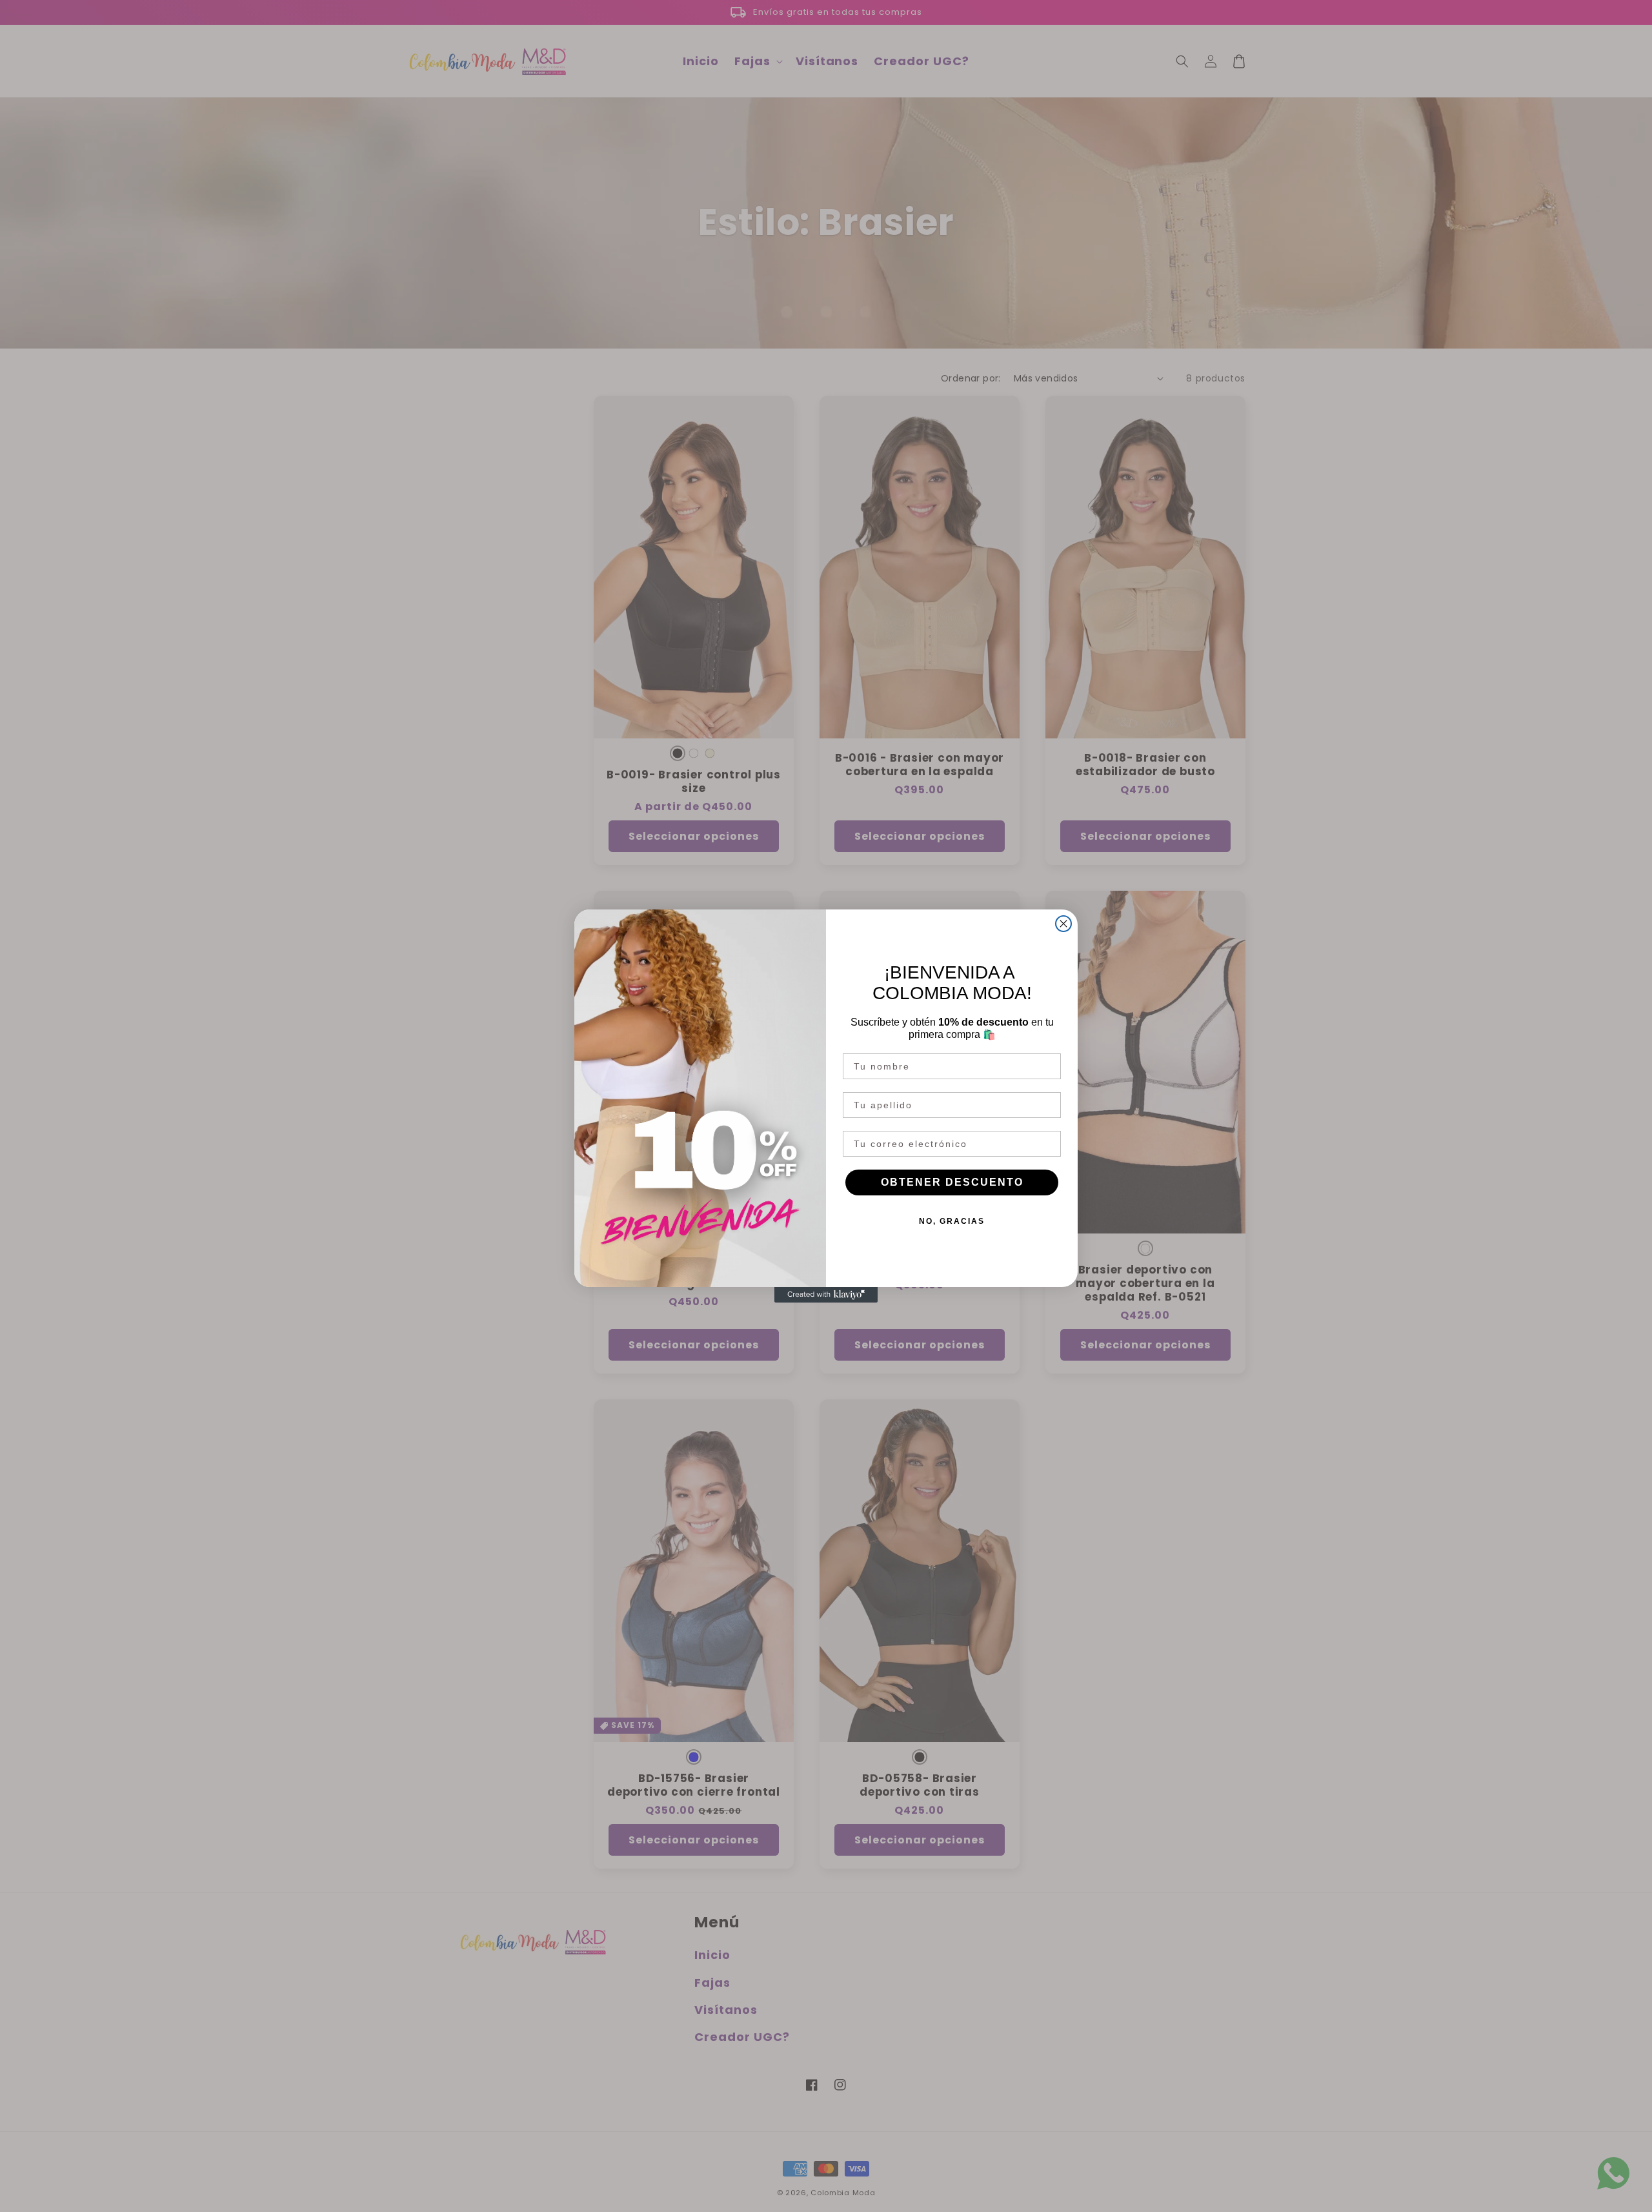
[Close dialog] (1063, 924)
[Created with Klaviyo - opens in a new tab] (826, 1295)
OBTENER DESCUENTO (952, 1182)
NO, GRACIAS (952, 1221)
